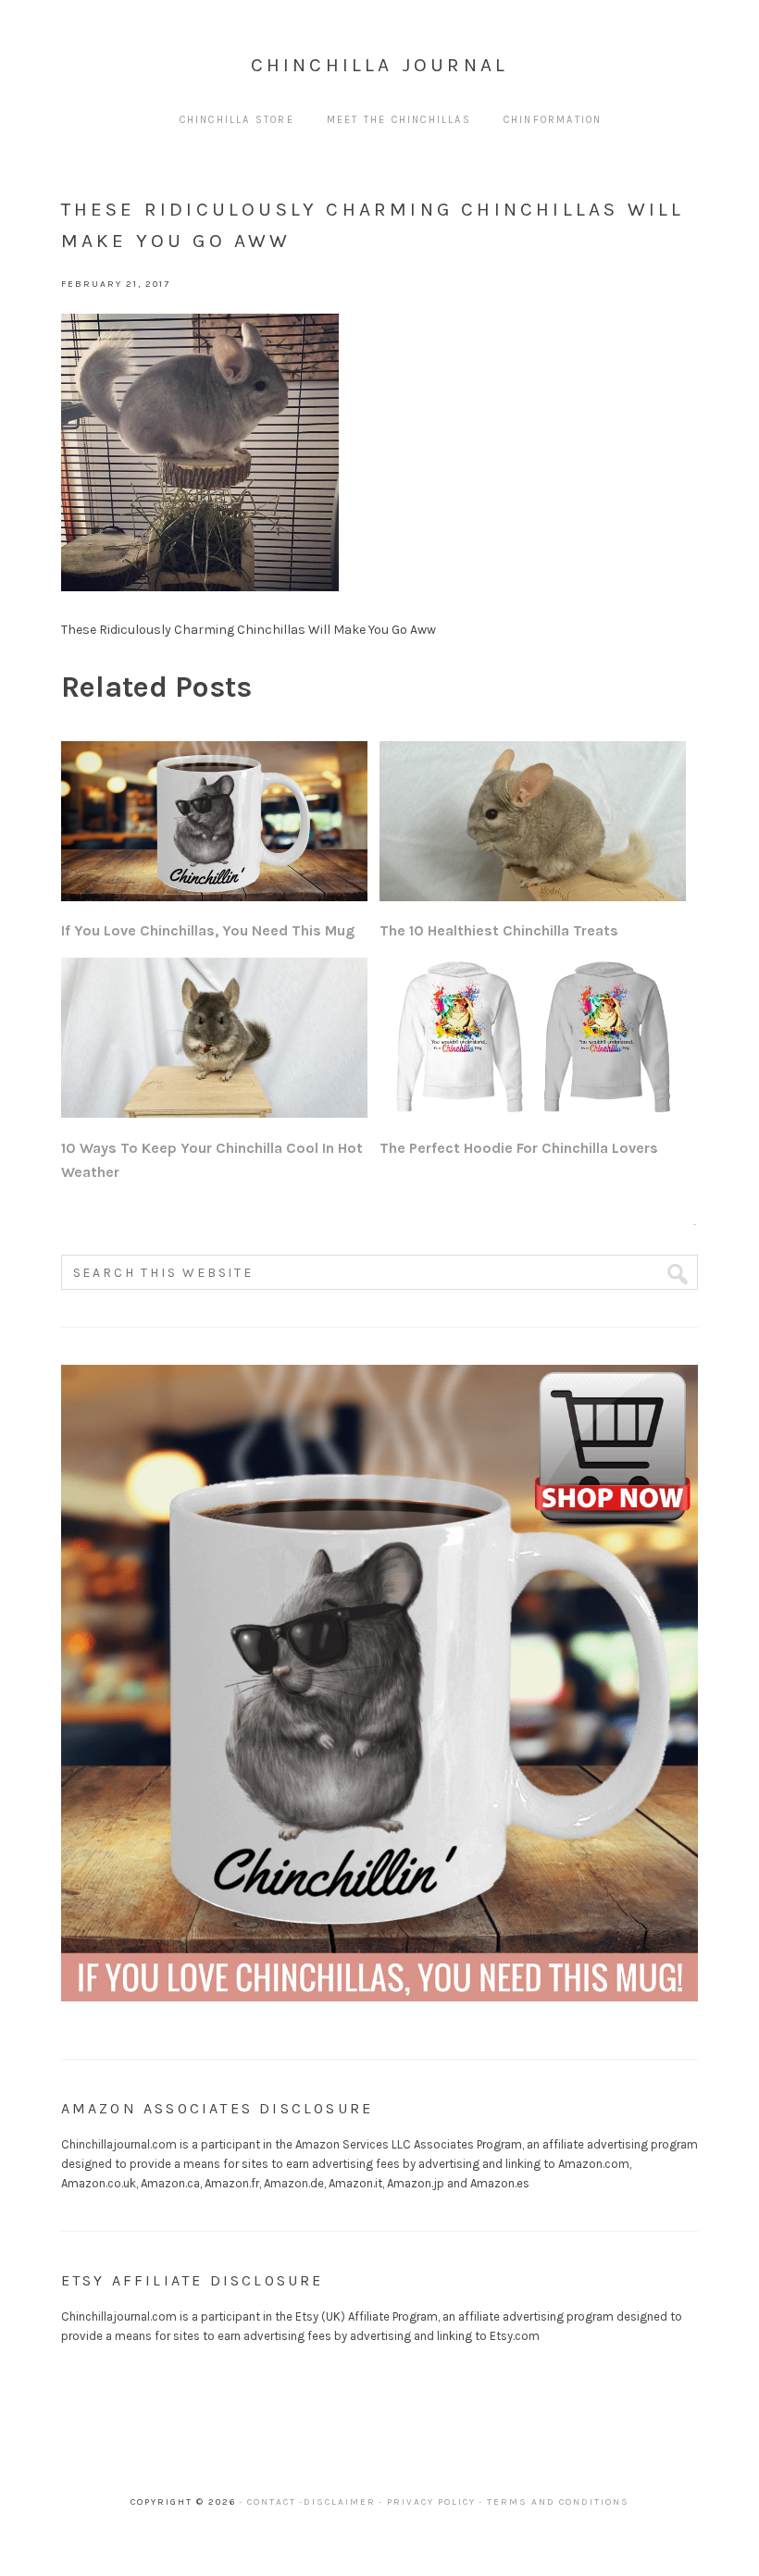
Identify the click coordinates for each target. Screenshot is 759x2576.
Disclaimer (340, 2502)
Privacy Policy (431, 2502)
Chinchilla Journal (380, 65)
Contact (272, 2502)
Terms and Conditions (558, 2502)
